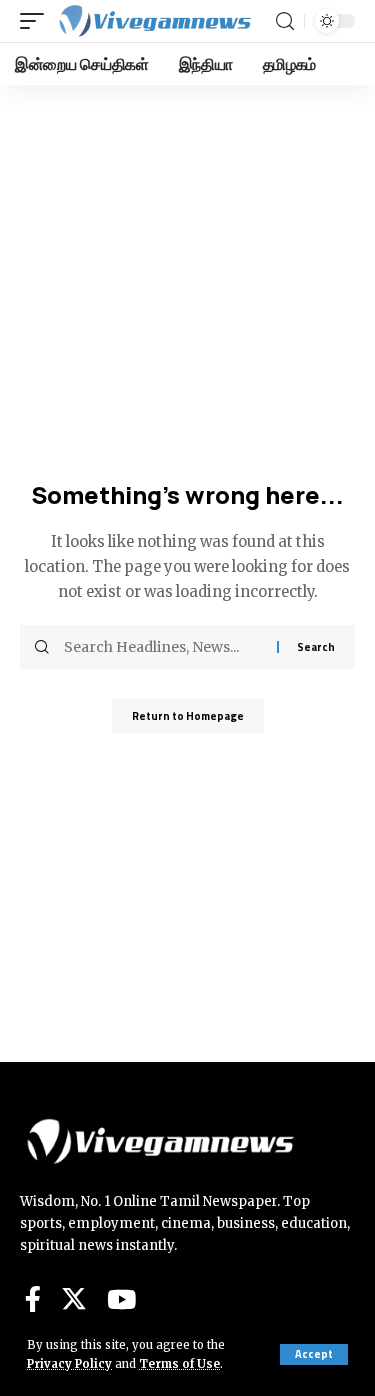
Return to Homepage (188, 716)
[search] (285, 21)
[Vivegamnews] (154, 21)
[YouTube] (121, 1299)
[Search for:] (163, 647)
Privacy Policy (69, 1364)
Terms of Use (179, 1364)
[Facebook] (33, 1299)
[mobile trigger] (37, 21)
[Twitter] (74, 1299)
